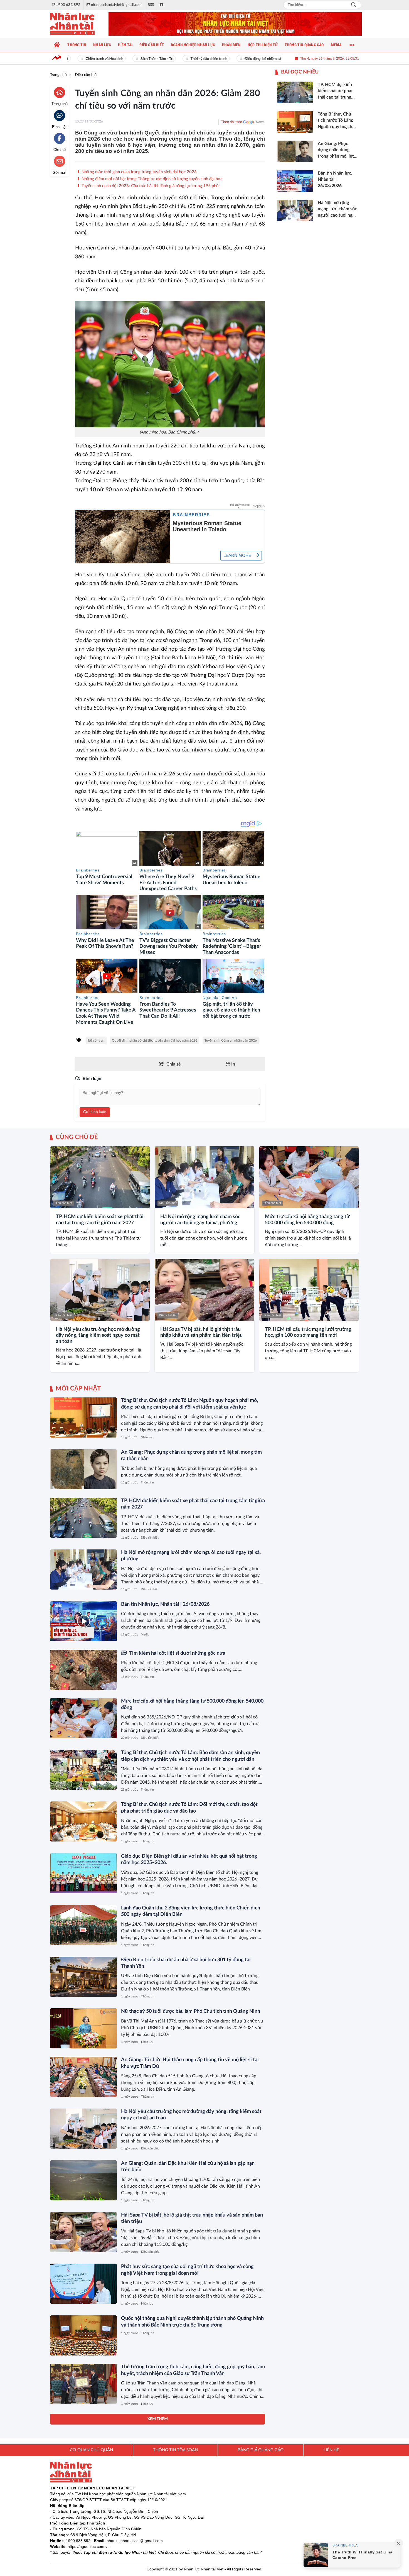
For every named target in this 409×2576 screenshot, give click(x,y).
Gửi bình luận (95, 1112)
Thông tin (147, 1482)
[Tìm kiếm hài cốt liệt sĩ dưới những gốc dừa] (83, 1670)
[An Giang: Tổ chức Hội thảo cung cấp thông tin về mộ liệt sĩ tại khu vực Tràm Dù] (83, 2077)
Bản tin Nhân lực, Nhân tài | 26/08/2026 (165, 1604)
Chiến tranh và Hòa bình (77, 59)
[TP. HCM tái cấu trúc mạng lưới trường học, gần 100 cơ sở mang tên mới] (309, 1290)
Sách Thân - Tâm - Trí (130, 59)
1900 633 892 (78, 2541)
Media (145, 1635)
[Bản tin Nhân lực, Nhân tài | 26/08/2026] (83, 1621)
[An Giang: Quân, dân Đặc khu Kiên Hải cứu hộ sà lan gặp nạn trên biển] (83, 2180)
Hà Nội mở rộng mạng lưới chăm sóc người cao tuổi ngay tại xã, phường (200, 1220)
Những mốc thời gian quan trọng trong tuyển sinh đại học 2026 (139, 172)
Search (354, 5)
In (233, 1064)
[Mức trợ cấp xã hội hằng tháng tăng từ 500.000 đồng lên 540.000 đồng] (309, 1177)
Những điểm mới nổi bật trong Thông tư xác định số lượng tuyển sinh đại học (151, 179)
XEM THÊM (158, 2419)
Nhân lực (147, 1437)
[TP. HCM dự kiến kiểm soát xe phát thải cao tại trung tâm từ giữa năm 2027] (100, 1177)
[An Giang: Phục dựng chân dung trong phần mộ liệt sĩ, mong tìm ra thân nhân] (83, 1469)
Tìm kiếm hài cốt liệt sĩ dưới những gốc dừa (177, 1653)
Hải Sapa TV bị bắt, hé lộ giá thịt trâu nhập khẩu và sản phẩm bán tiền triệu (201, 1333)
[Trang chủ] (57, 45)
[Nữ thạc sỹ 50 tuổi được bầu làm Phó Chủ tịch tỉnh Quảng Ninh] (83, 2028)
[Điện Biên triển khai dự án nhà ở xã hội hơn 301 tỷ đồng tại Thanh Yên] (83, 1977)
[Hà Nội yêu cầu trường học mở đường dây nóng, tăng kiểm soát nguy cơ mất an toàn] (100, 1290)
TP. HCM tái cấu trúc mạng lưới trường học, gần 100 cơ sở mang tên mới (308, 1333)
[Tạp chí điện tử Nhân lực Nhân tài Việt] (78, 24)
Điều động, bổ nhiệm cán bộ (239, 59)
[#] (235, 24)
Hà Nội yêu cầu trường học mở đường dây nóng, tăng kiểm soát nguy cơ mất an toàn (98, 1335)
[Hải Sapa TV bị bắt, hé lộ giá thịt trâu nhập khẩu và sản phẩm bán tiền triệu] (204, 1290)
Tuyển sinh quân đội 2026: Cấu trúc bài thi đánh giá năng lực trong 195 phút (150, 186)
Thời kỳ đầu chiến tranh (182, 59)
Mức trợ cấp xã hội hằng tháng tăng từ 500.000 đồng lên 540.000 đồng (307, 1220)
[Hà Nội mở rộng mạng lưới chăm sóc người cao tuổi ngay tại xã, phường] (204, 1177)
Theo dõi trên (231, 122)
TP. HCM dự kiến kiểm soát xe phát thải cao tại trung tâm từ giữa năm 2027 (100, 1220)
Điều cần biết (63, 1203)
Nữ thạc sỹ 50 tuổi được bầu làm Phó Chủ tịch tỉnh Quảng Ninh (191, 2011)
